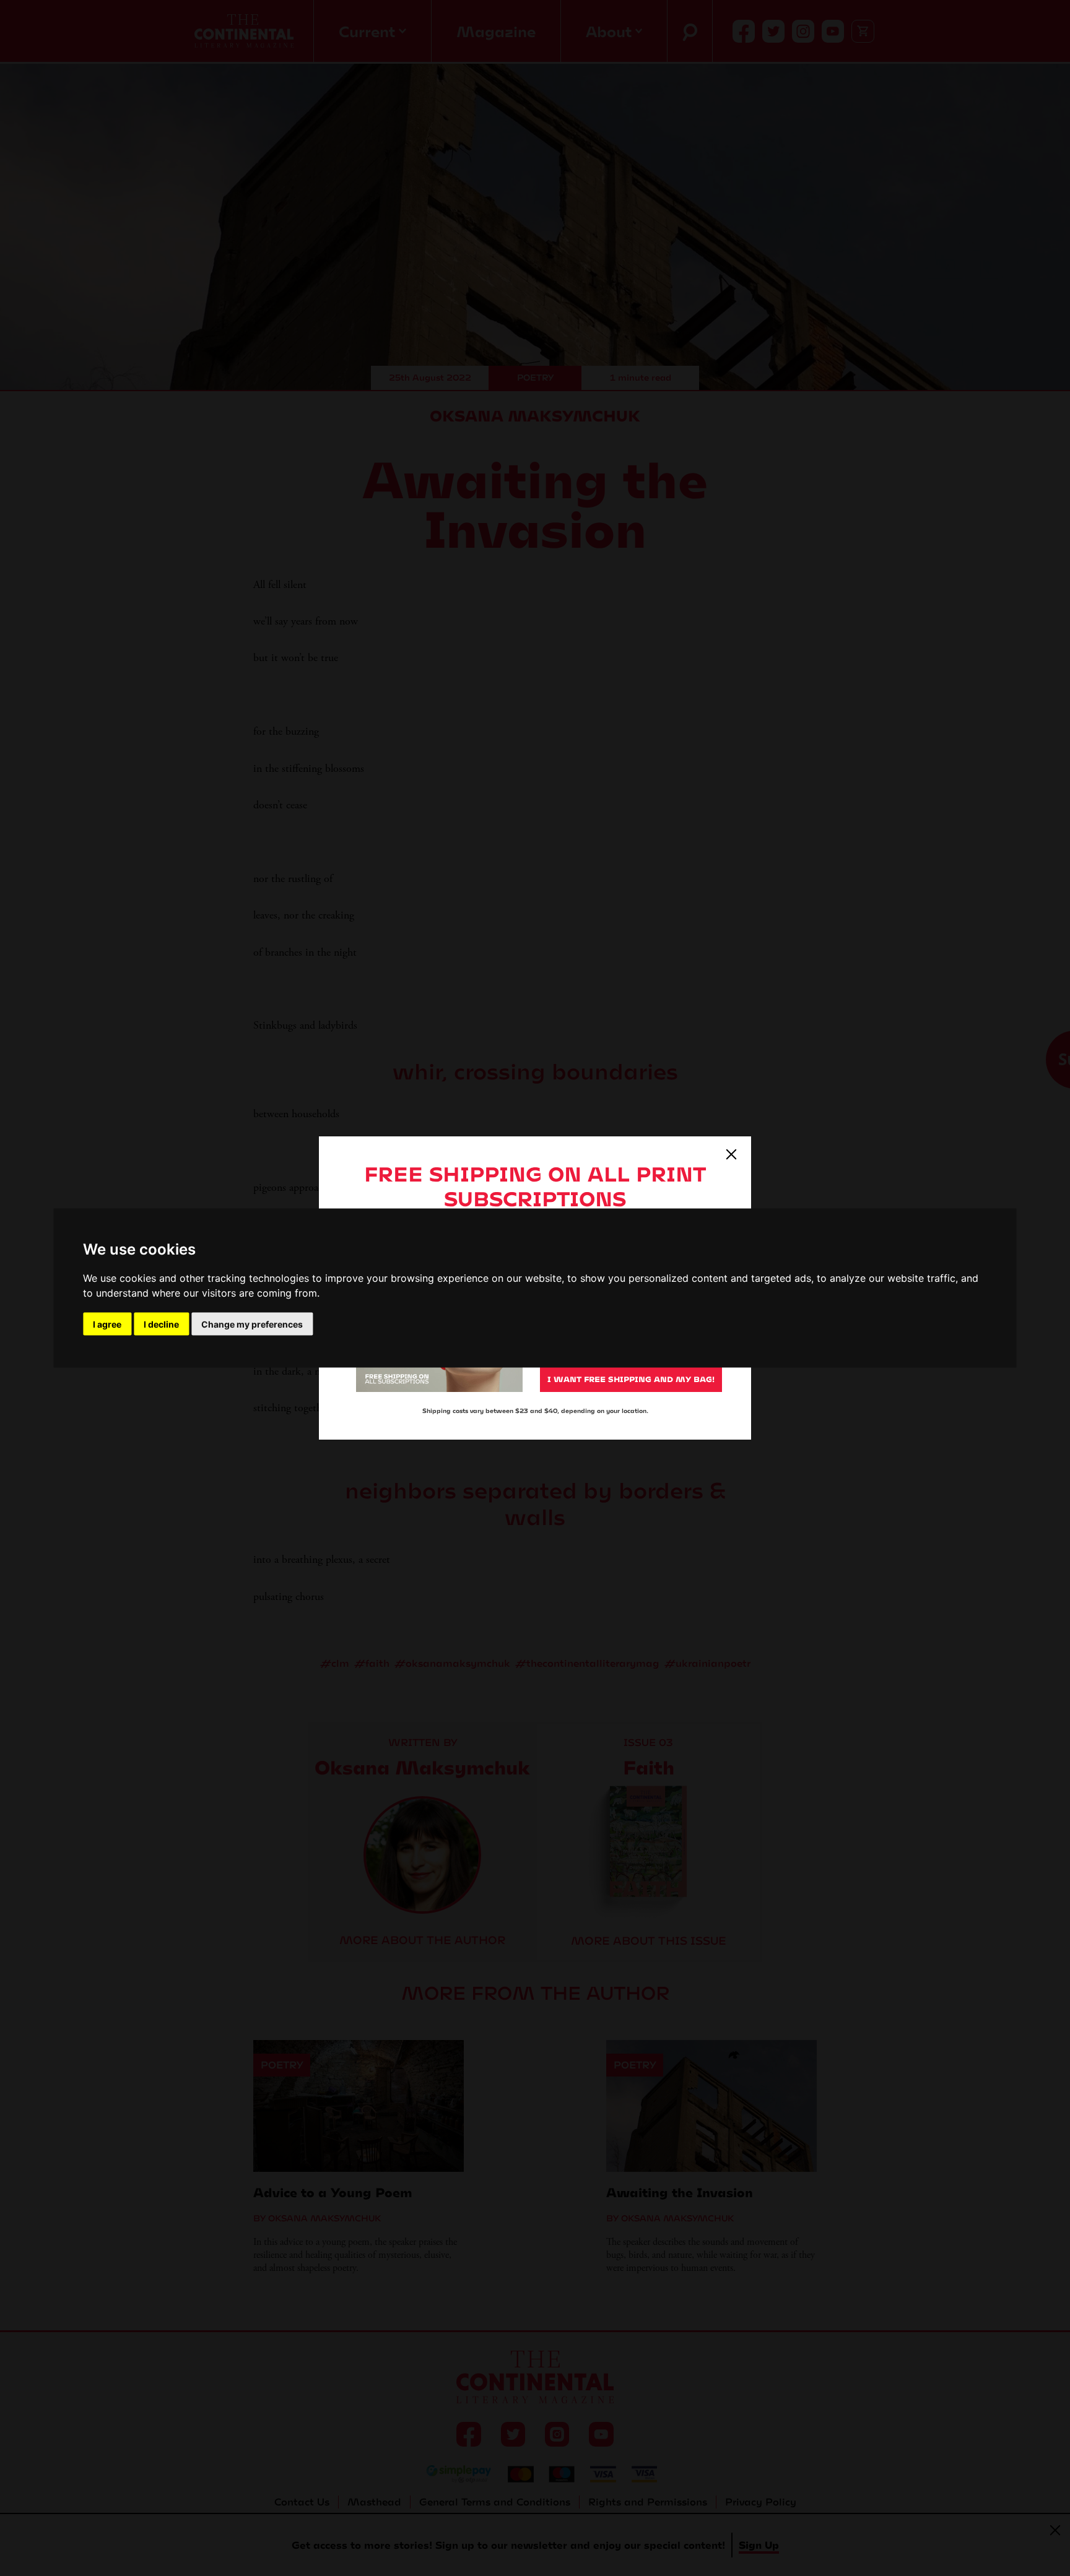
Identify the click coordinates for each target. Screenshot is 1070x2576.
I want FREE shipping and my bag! (631, 1379)
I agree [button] (107, 1324)
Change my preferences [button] (252, 1324)
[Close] (731, 1154)
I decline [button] (161, 1324)
